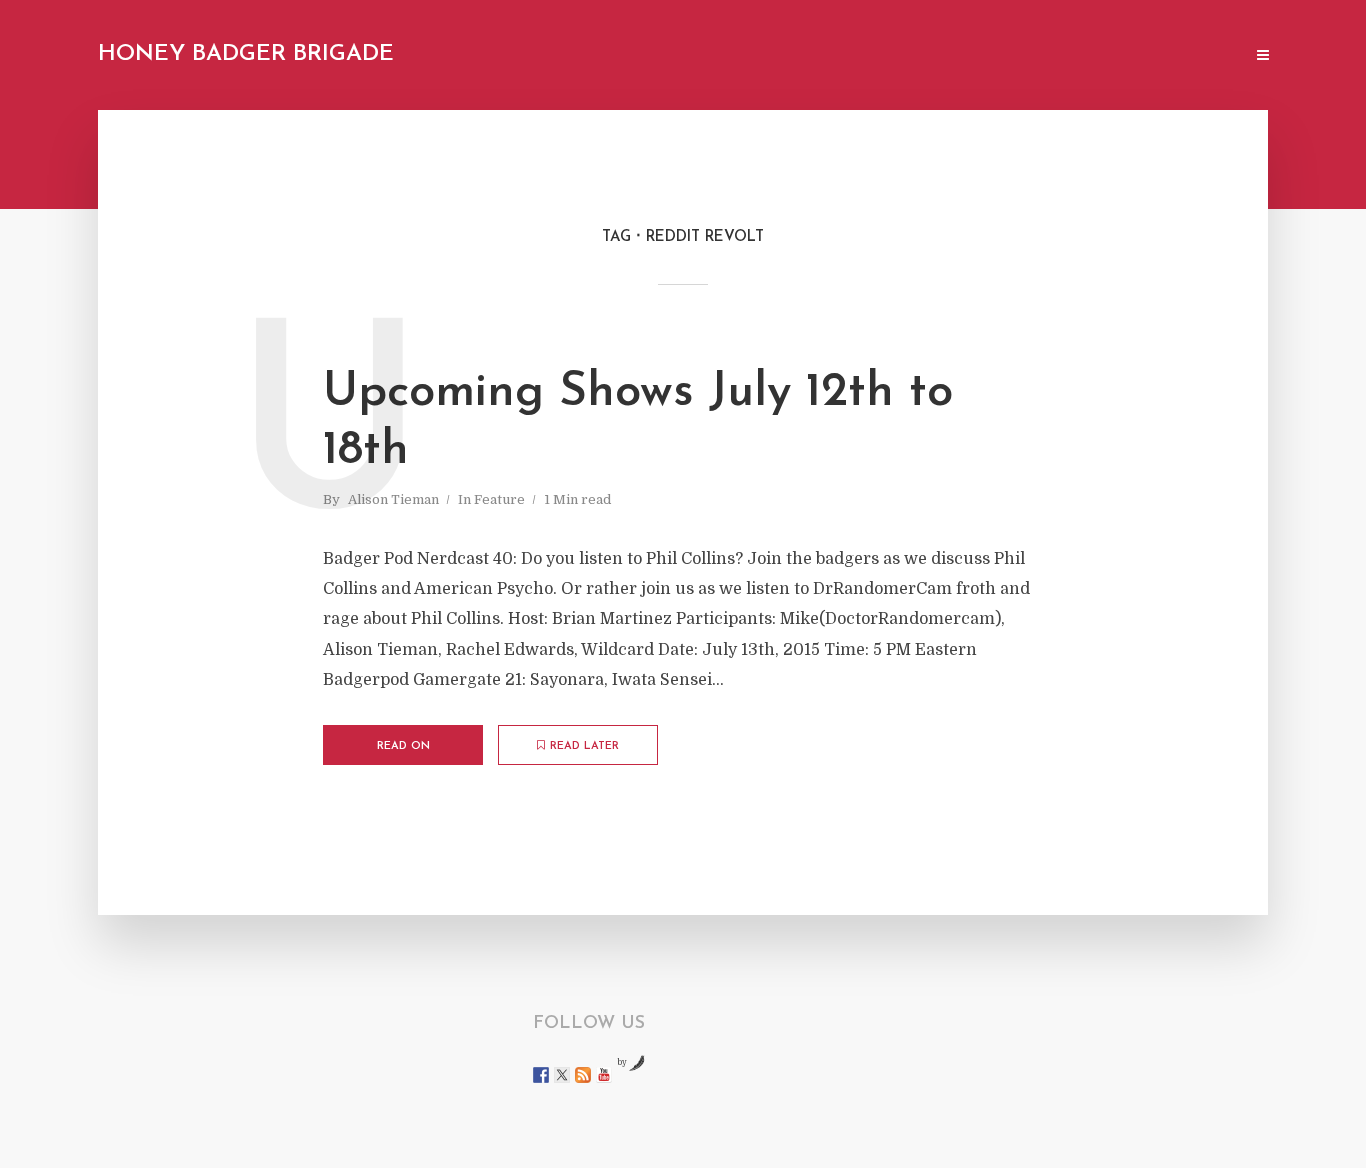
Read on (403, 746)
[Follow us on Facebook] (541, 1075)
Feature (499, 499)
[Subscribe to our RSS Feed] (583, 1075)
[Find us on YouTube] (604, 1075)
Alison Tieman (393, 499)
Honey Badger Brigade (246, 54)
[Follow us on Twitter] (562, 1075)
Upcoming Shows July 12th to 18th (638, 422)
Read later (584, 746)
